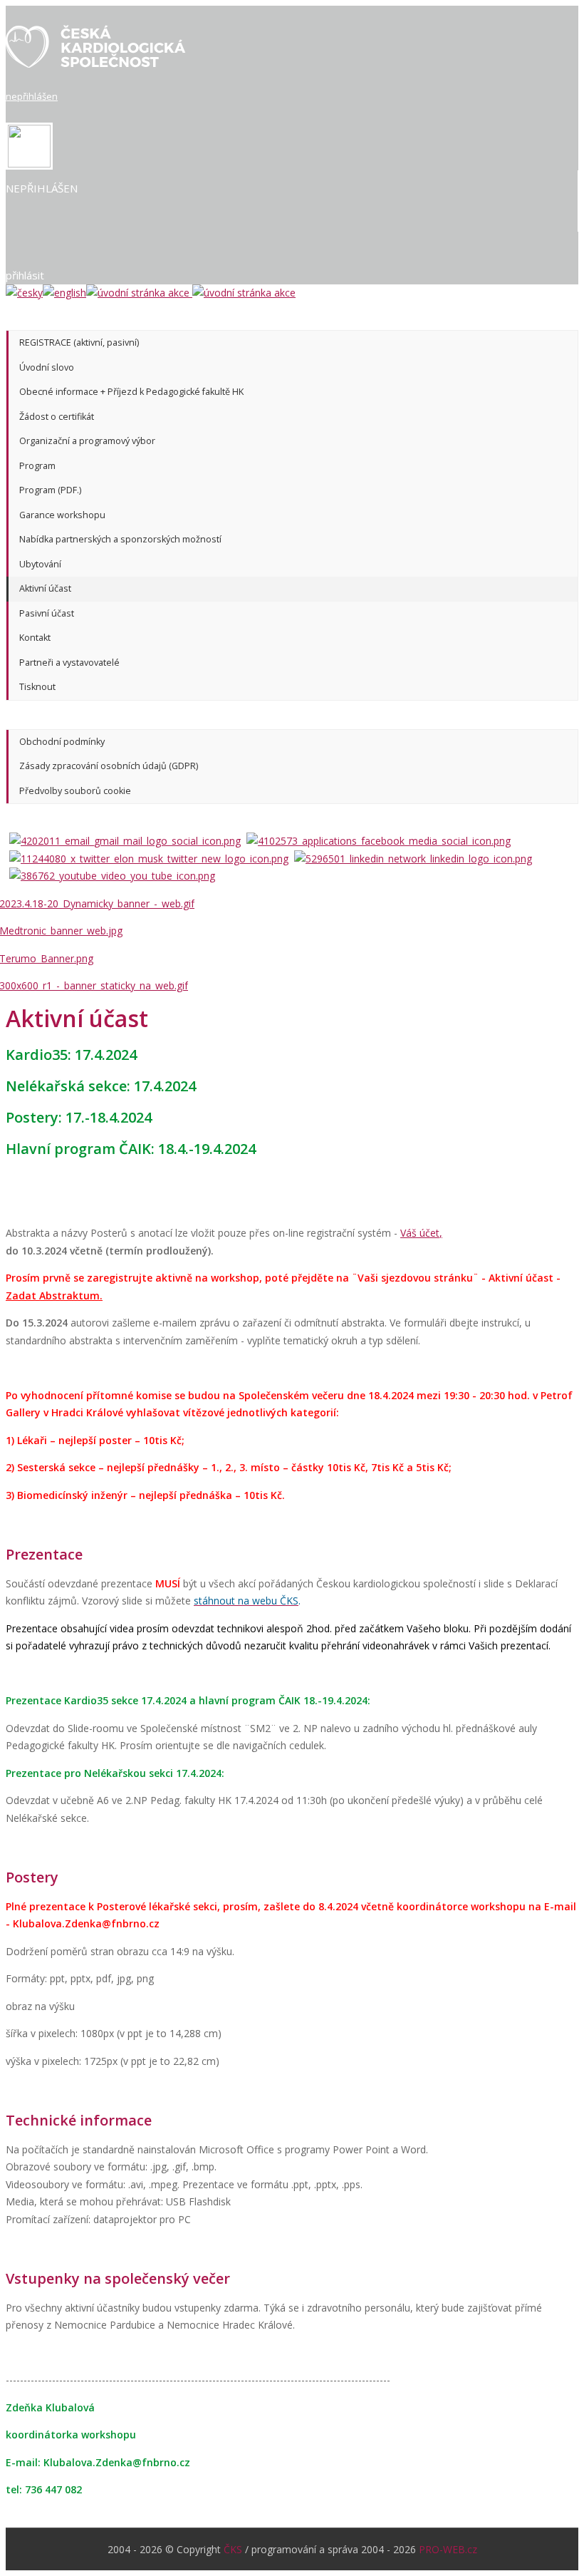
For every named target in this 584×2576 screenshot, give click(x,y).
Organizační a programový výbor (87, 441)
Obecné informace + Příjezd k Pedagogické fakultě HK (131, 392)
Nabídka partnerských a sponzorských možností (120, 539)
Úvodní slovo (47, 367)
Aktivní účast (45, 588)
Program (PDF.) (50, 490)
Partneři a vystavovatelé (69, 663)
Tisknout (37, 687)
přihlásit (25, 275)
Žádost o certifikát (57, 417)
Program (37, 466)
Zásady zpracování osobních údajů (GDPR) (109, 766)
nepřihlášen (32, 96)
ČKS (233, 2549)
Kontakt (35, 638)
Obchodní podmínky (62, 742)
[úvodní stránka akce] (191, 293)
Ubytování (40, 564)
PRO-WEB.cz (448, 2549)
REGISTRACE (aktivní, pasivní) (79, 342)
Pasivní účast (47, 613)
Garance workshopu (62, 515)
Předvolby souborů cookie (75, 791)
